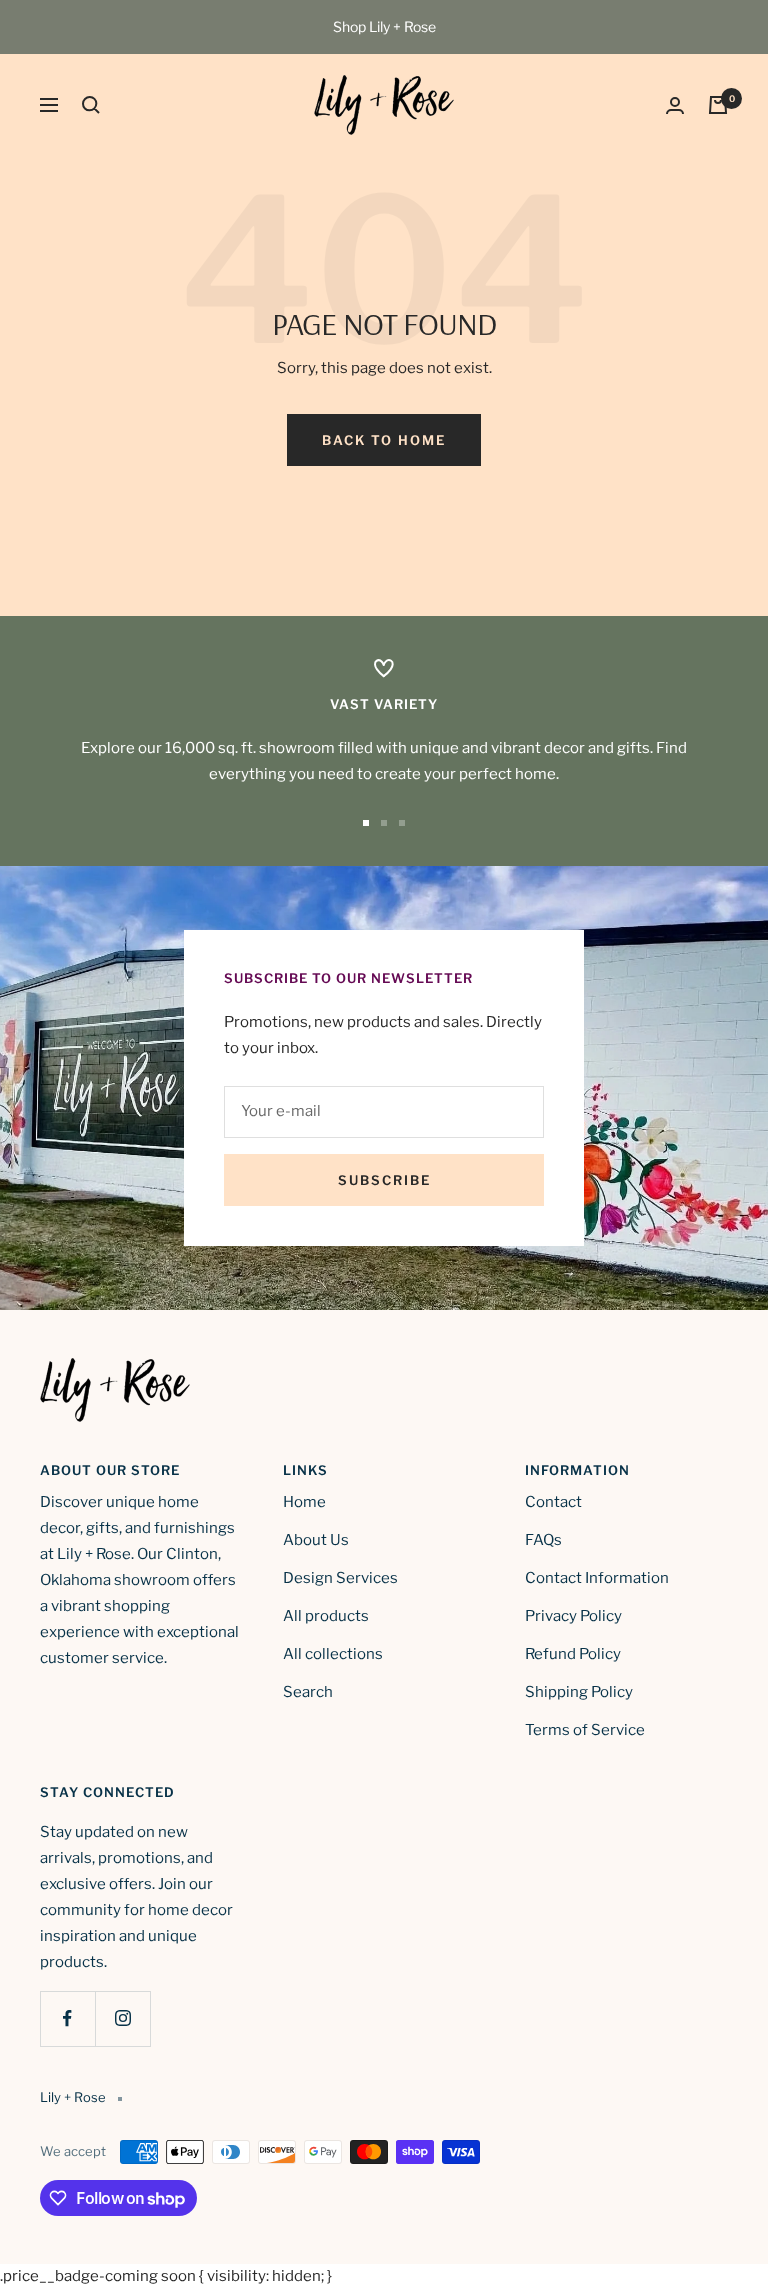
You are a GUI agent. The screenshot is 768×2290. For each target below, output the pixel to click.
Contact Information (597, 1578)
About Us (316, 1540)
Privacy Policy (573, 1616)
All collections (333, 1654)
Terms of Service (585, 1730)
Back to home (384, 440)
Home (304, 1502)
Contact (553, 1502)
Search (308, 1692)
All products (326, 1616)
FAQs (543, 1540)
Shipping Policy (579, 1692)
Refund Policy (573, 1654)
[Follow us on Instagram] (122, 2018)
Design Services (340, 1578)
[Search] (91, 105)
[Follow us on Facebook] (67, 2018)
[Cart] (718, 105)
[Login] (675, 105)
